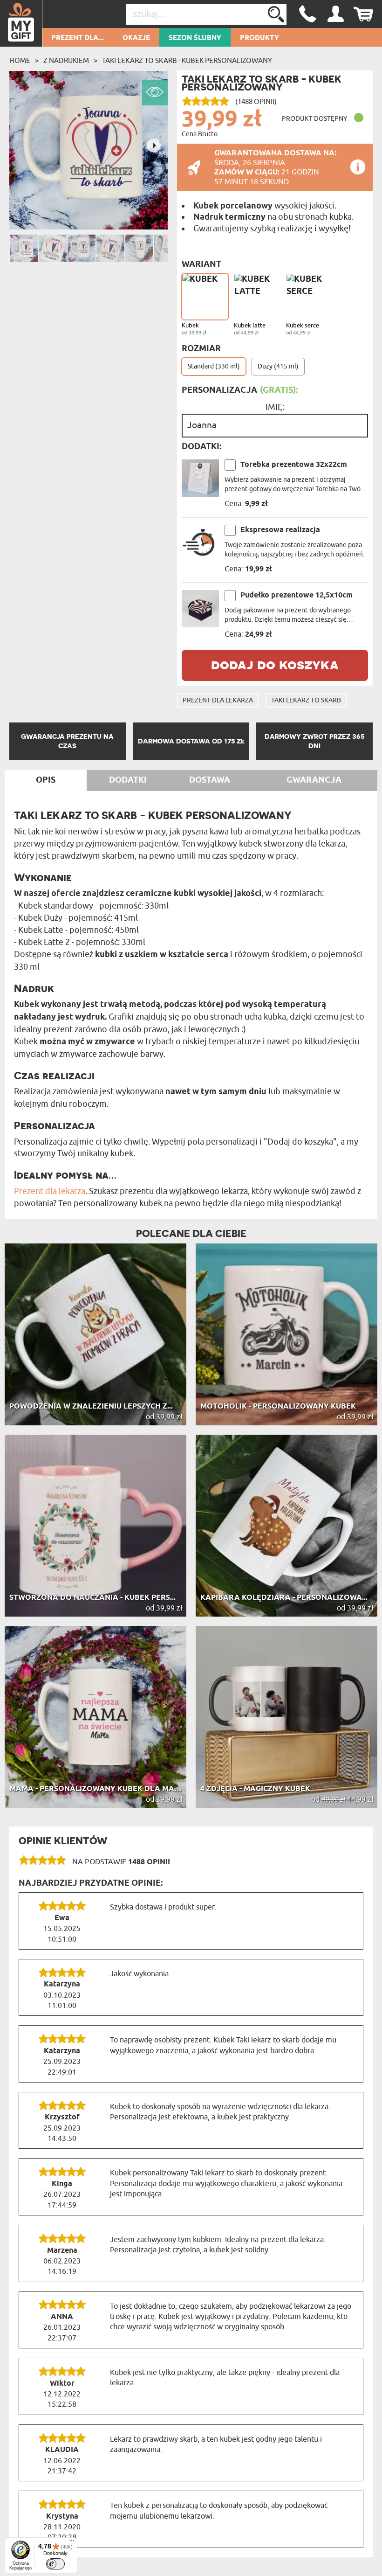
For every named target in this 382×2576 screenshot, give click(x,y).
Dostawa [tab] (210, 780)
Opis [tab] (46, 780)
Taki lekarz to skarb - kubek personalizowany (187, 61)
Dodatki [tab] (128, 780)
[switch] (55, 2564)
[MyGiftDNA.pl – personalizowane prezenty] (21, 23)
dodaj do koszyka (275, 664)
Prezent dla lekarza (50, 1191)
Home (20, 61)
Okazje (136, 38)
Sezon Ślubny (195, 38)
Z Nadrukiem (66, 61)
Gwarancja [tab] (314, 780)
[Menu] (72, 2543)
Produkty (259, 38)
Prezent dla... (78, 38)
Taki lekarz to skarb (306, 700)
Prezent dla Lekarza (218, 700)
